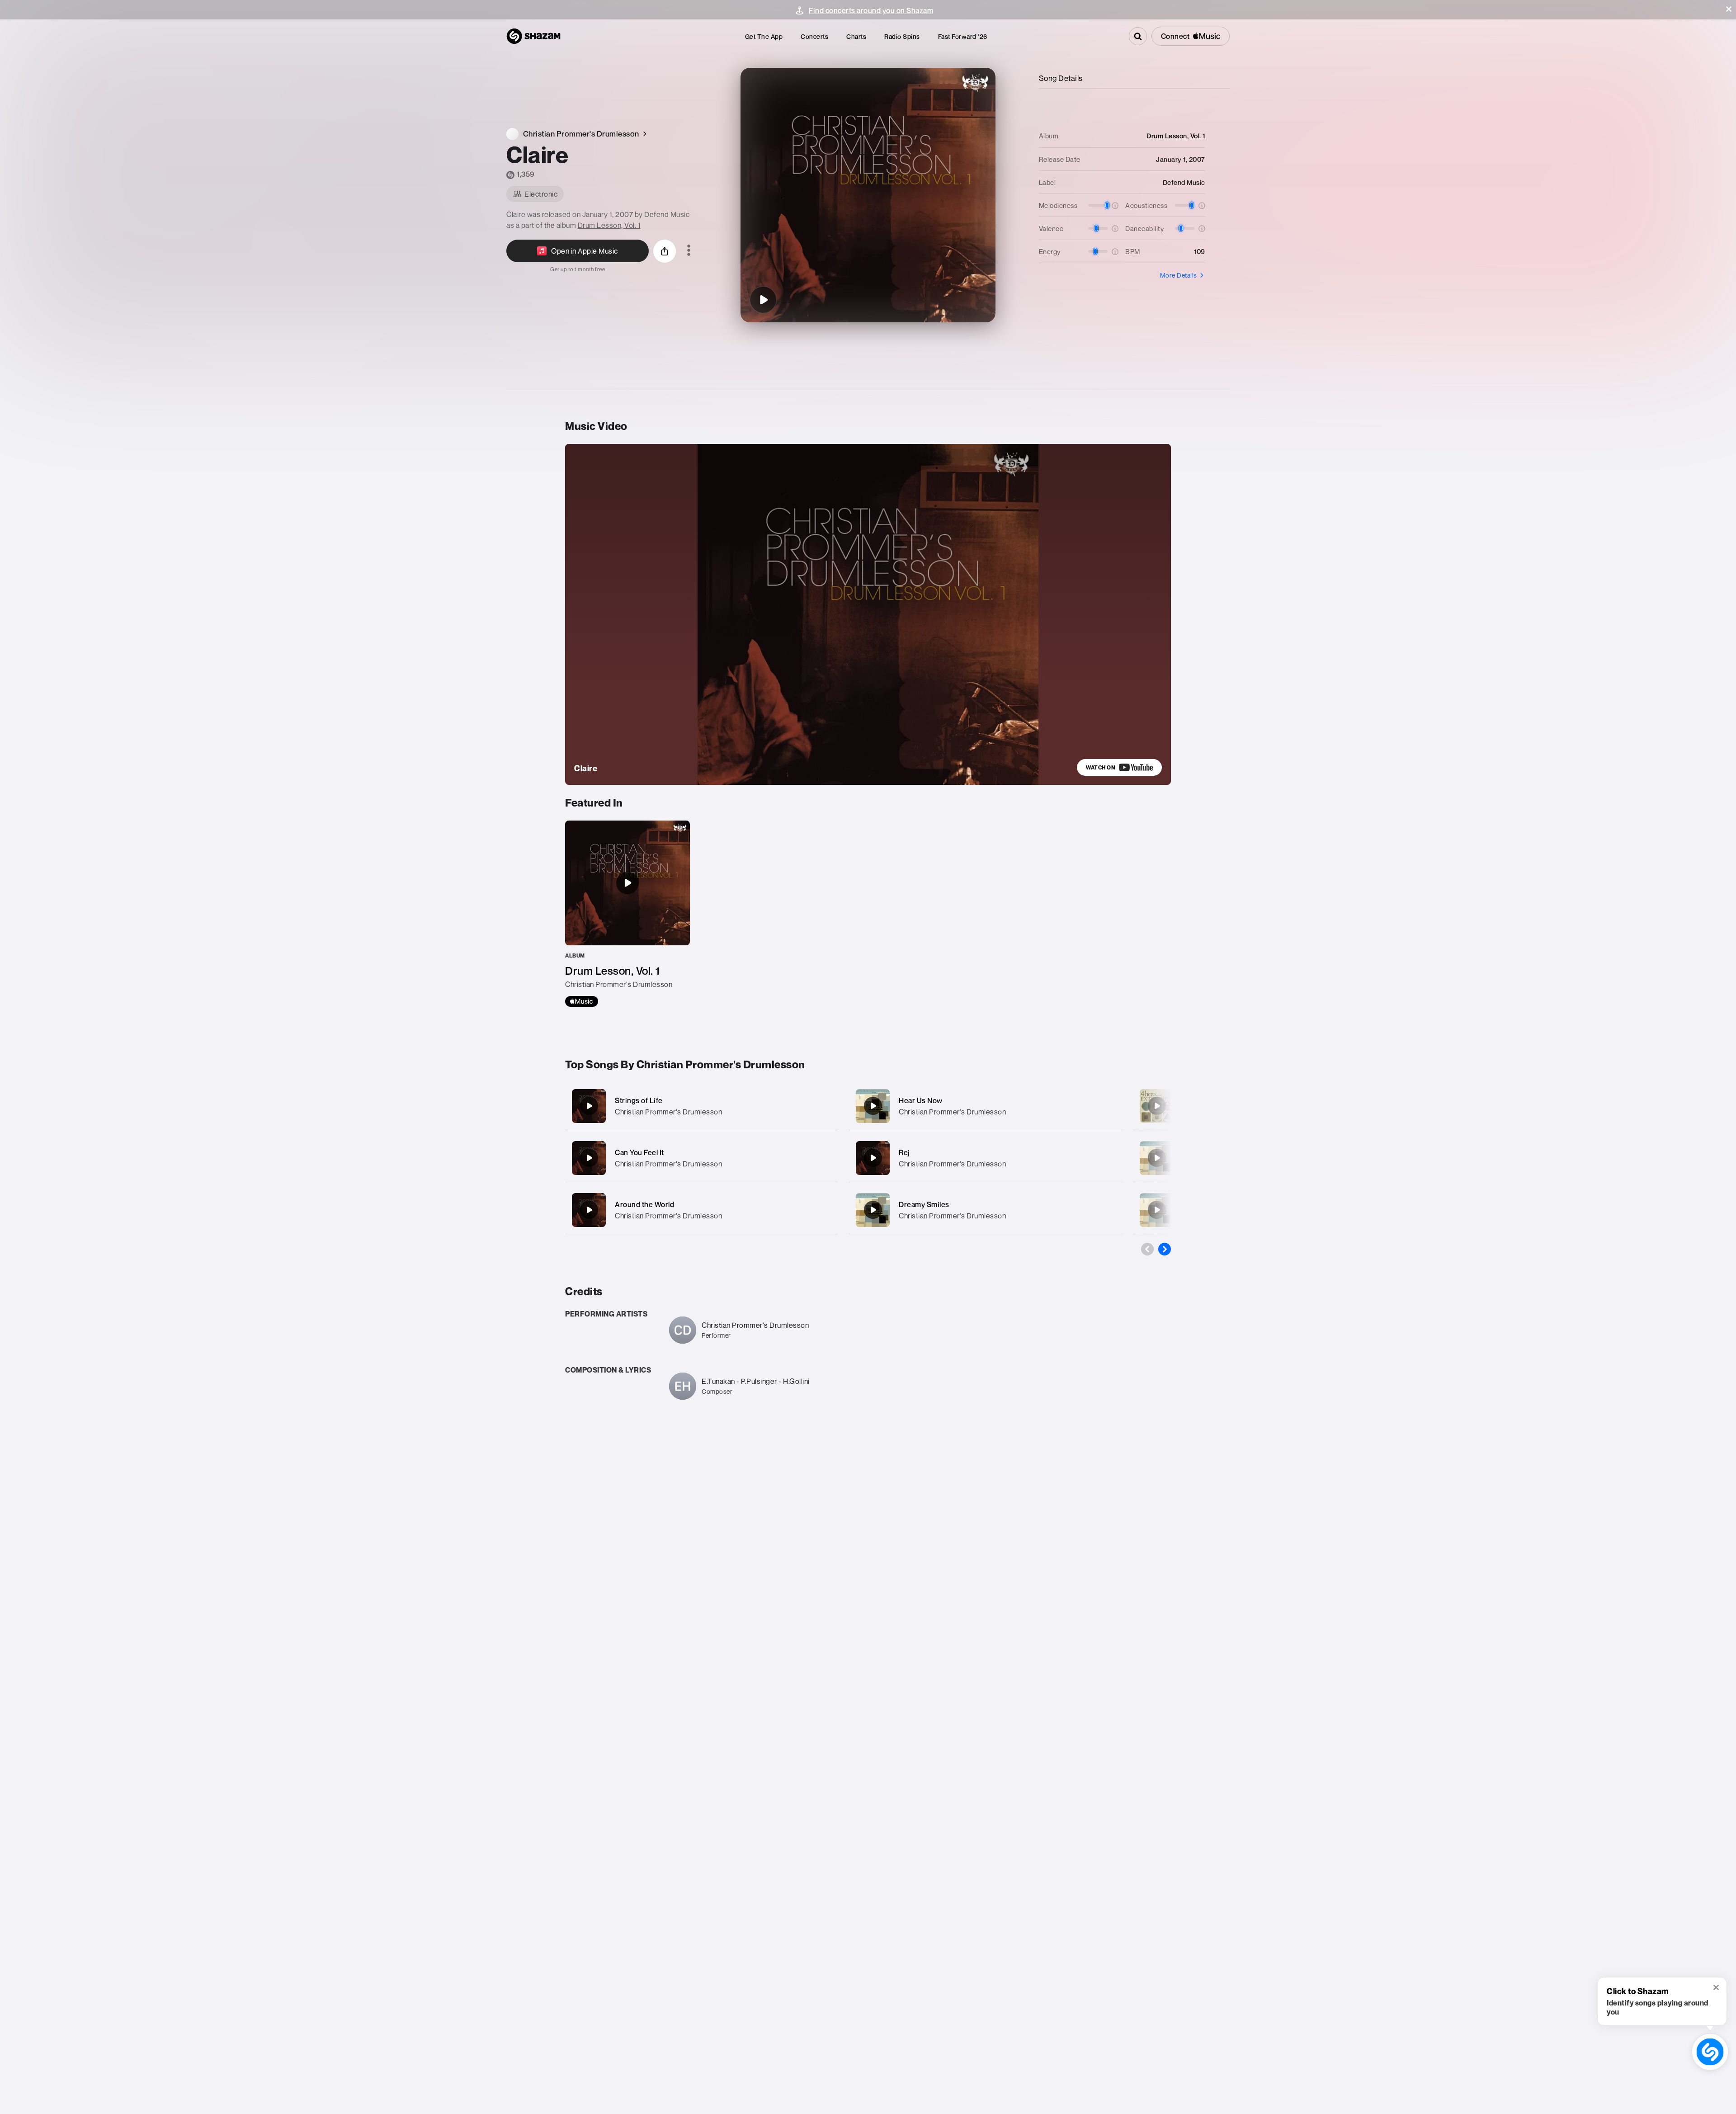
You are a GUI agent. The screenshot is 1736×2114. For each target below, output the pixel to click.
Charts (856, 36)
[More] (822, 1106)
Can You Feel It (639, 1152)
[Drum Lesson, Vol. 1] (627, 914)
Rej (904, 1152)
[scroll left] (1147, 1249)
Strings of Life (639, 1100)
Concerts (814, 36)
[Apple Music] (582, 1001)
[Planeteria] (1157, 1106)
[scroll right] (1165, 1249)
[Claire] (763, 300)
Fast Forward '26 (963, 36)
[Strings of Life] (701, 1106)
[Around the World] (701, 1210)
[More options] (689, 251)
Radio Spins (902, 36)
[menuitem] (764, 36)
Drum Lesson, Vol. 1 (609, 225)
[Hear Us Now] (985, 1106)
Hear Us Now (921, 1100)
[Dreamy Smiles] (985, 1210)
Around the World (644, 1204)
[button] (1729, 9)
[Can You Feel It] (701, 1158)
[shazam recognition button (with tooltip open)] (1710, 2052)
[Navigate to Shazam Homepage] (533, 36)
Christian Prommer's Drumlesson (668, 1112)
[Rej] (985, 1158)
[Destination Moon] (1157, 1158)
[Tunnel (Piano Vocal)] (1157, 1210)
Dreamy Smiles (924, 1204)
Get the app (764, 36)
